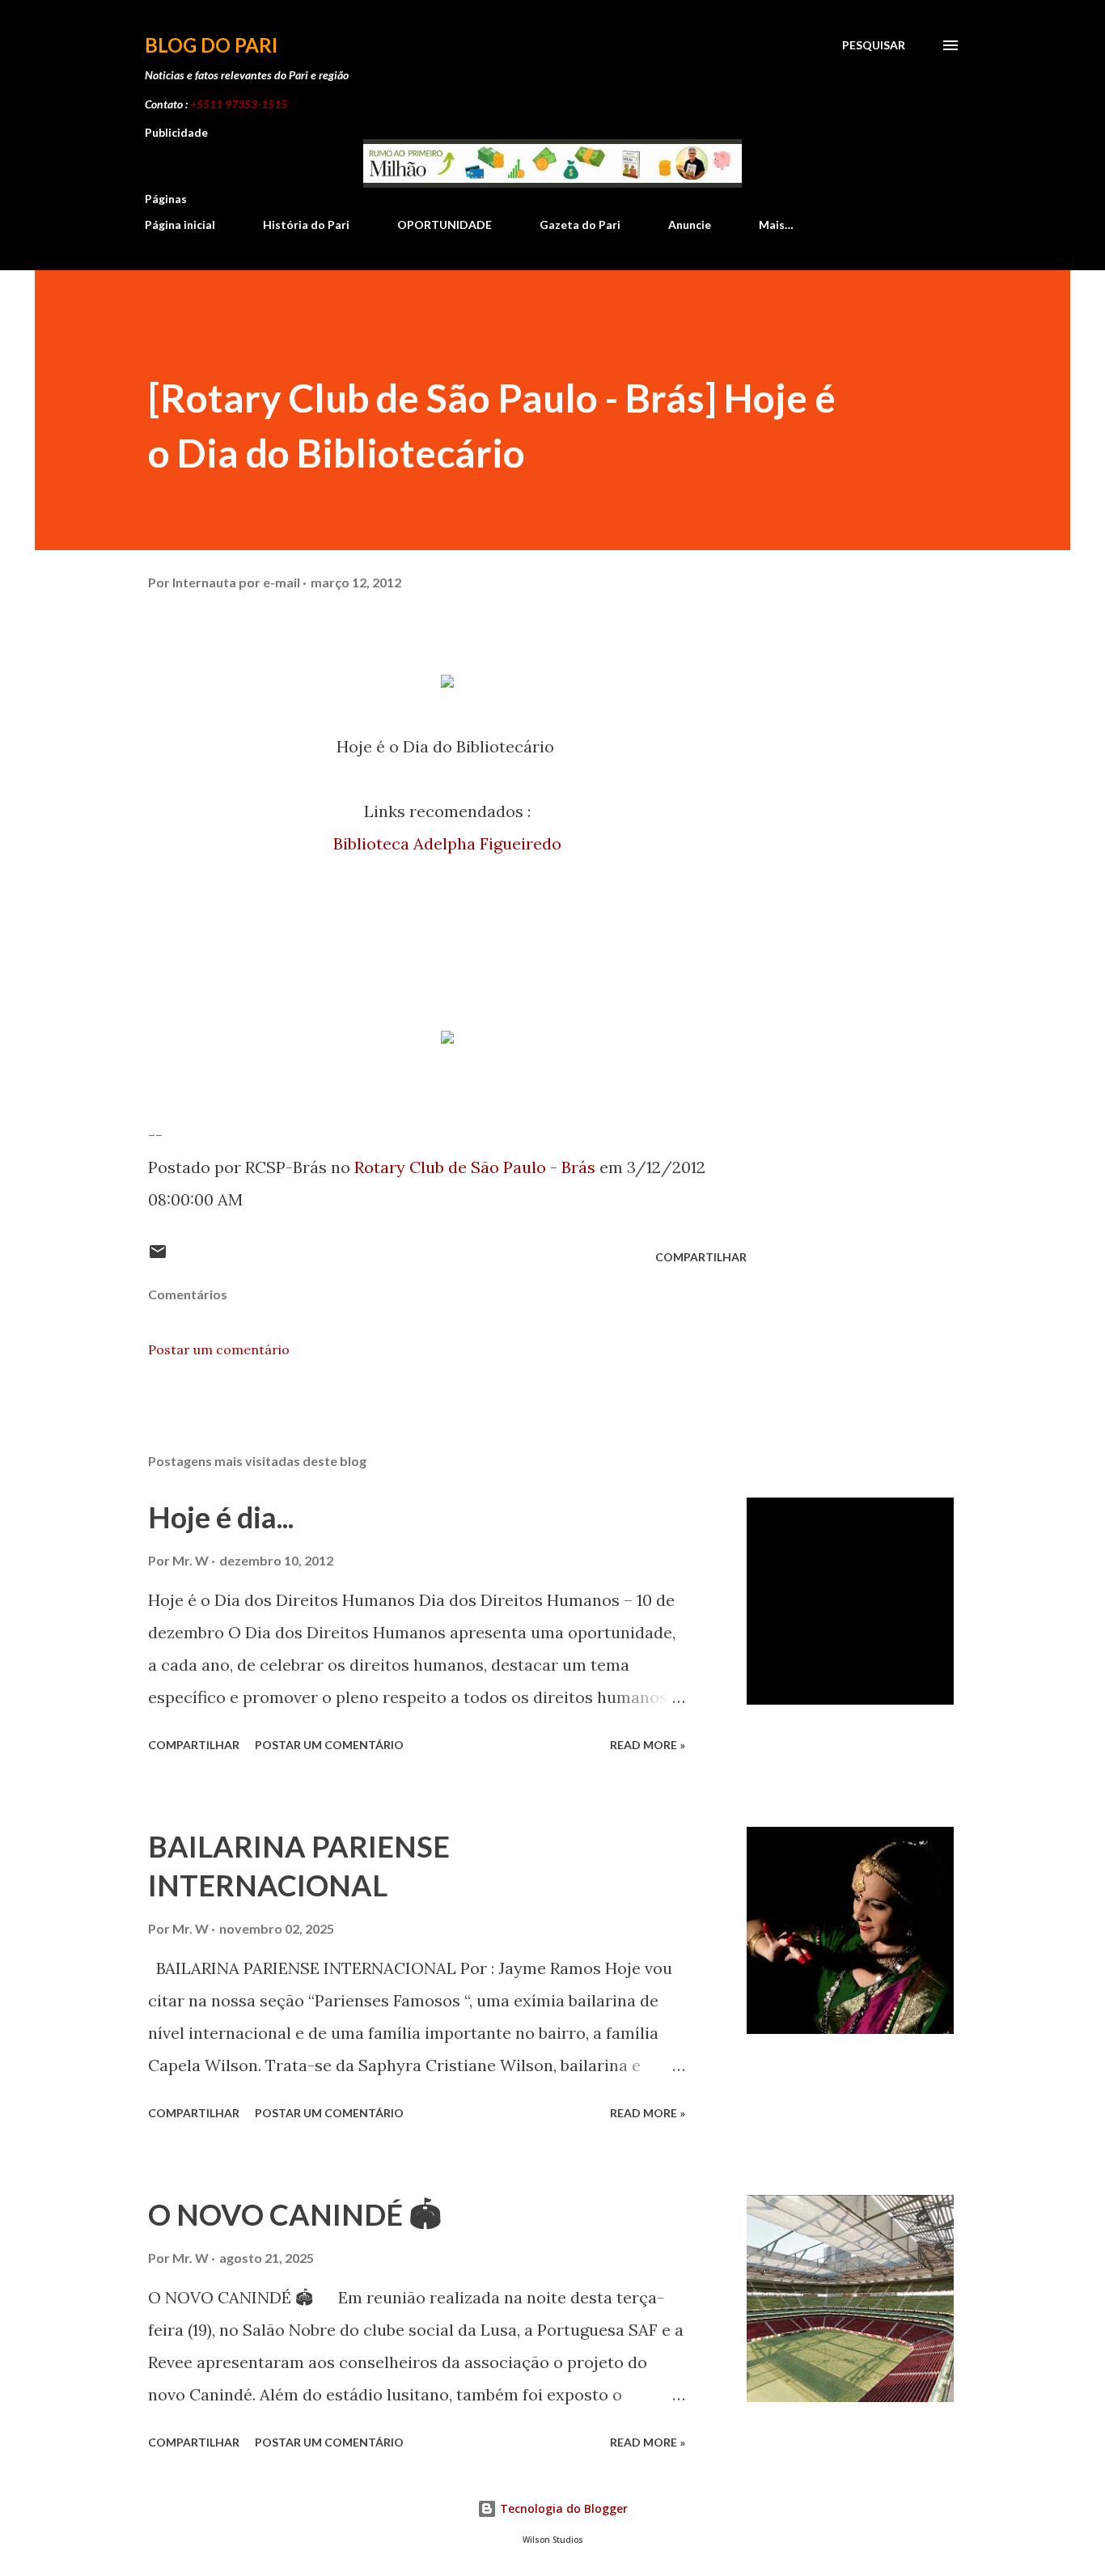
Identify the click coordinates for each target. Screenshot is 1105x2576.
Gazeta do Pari (580, 225)
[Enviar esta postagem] (158, 1257)
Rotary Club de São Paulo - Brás (475, 1167)
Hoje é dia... (221, 1517)
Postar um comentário (219, 1349)
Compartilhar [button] (701, 1257)
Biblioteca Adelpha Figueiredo (447, 843)
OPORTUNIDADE (445, 225)
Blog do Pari (211, 45)
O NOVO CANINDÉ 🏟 (295, 2214)
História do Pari (306, 225)
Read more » (648, 1745)
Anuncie (690, 225)
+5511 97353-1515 (239, 104)
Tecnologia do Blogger (562, 2508)
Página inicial (180, 225)
